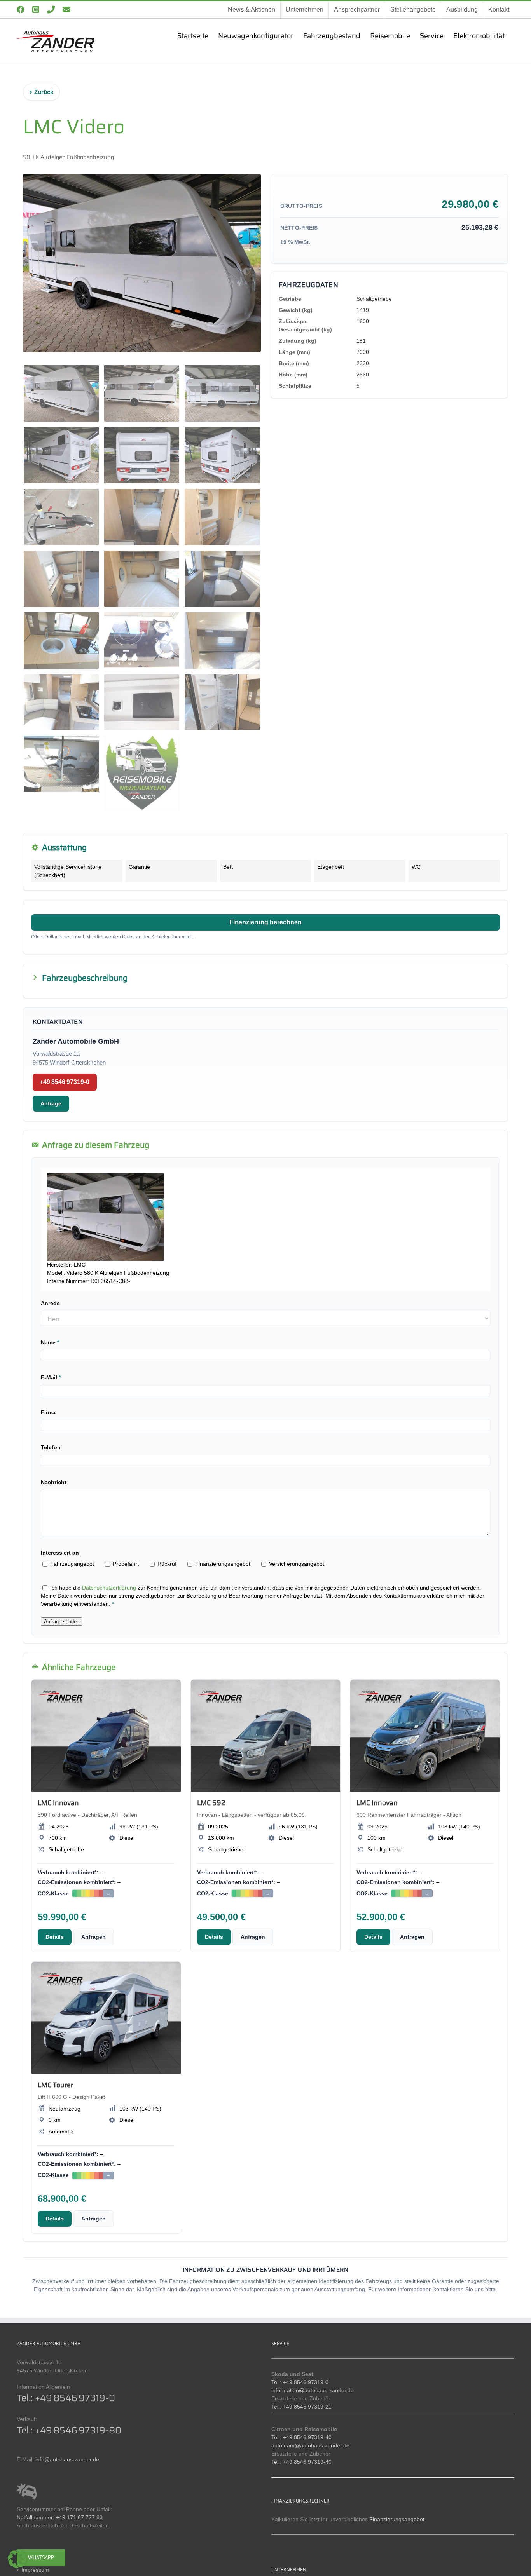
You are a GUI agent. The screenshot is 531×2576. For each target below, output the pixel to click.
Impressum (35, 2570)
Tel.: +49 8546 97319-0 (66, 2398)
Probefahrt (125, 1564)
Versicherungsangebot (296, 1564)
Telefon (51, 1447)
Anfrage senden (62, 1622)
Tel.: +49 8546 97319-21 (301, 2407)
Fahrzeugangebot (71, 1564)
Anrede (50, 1303)
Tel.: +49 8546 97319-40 (301, 2437)
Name (50, 1342)
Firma (48, 1412)
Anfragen (93, 1937)
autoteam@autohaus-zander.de (310, 2445)
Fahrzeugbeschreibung (85, 978)
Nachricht (54, 1482)
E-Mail (51, 1377)
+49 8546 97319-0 (65, 1082)
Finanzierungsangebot (222, 1564)
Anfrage (51, 1103)
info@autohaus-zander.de (67, 2459)
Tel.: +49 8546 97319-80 (69, 2430)
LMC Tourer (55, 2085)
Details (55, 1937)
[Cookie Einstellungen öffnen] (17, 2566)
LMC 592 (211, 1803)
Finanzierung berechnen (265, 922)
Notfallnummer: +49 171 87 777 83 (60, 2517)
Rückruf (166, 1564)
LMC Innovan (58, 1803)
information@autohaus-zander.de (313, 2390)
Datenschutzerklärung (109, 1588)
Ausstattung (64, 847)
